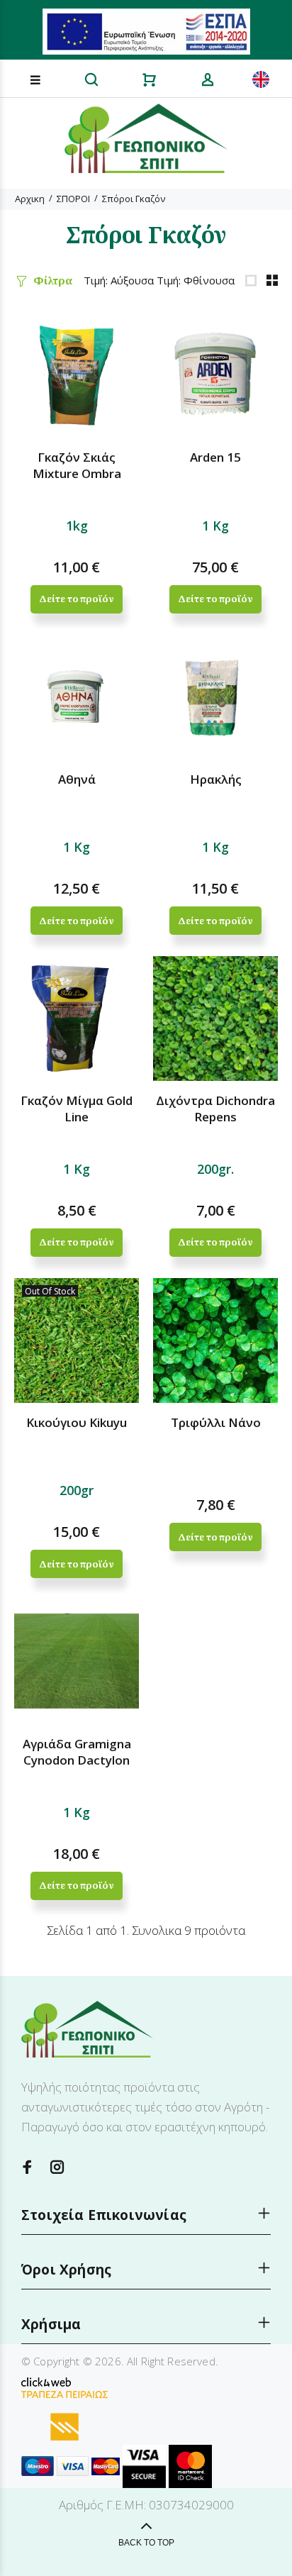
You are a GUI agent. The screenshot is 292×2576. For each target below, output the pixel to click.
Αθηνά (77, 779)
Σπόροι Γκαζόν (134, 199)
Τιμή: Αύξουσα (119, 280)
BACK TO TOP (146, 2543)
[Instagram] (57, 2167)
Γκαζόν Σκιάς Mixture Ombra (77, 465)
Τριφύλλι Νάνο (216, 1422)
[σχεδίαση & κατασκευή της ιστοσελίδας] (46, 2381)
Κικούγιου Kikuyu (77, 1422)
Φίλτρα (53, 280)
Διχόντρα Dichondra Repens (215, 1109)
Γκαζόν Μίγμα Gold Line (77, 1109)
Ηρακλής (216, 779)
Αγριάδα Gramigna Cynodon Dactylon (77, 1752)
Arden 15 (215, 457)
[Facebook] (28, 2167)
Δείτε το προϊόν (76, 599)
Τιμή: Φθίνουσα (196, 280)
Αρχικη (30, 199)
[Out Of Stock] (77, 1339)
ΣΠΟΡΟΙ (73, 199)
